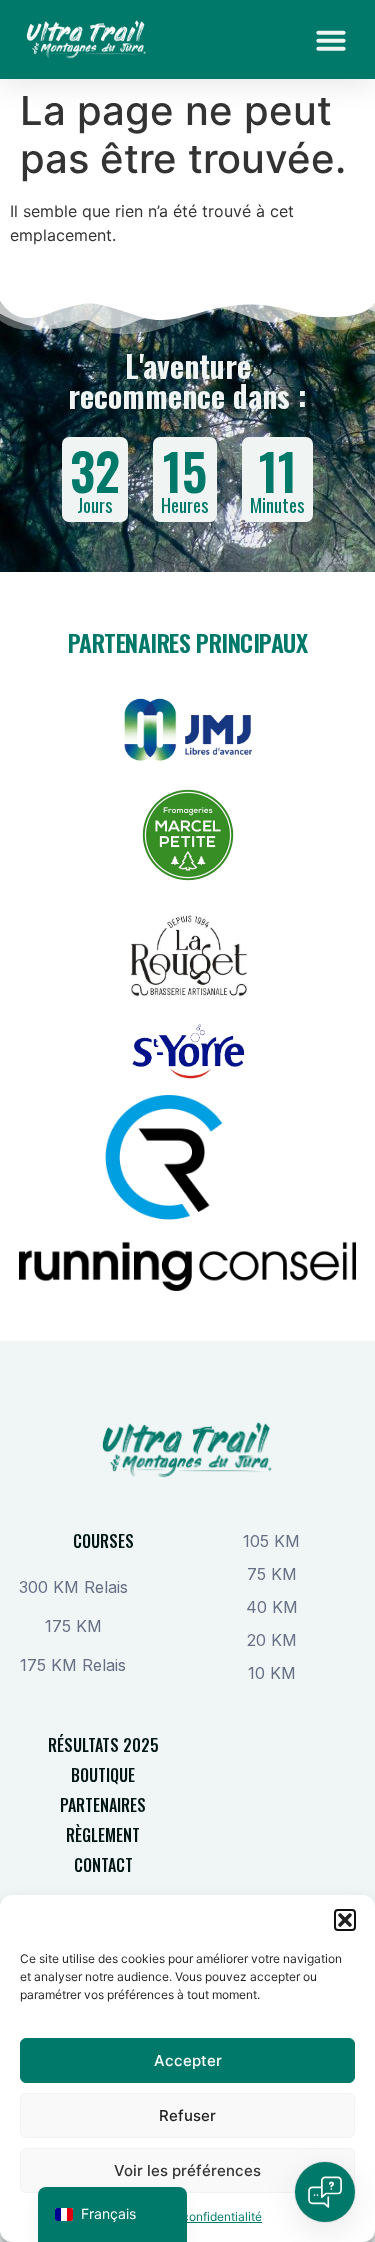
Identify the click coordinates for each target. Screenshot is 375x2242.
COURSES (103, 1541)
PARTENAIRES (103, 1805)
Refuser (187, 2115)
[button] (345, 1920)
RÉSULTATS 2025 (103, 1745)
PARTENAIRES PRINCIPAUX (187, 642)
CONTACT (103, 1865)
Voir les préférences (187, 2170)
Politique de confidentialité (187, 2216)
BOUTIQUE (103, 1775)
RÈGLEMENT (103, 1835)
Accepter (188, 2060)
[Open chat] (325, 2192)
